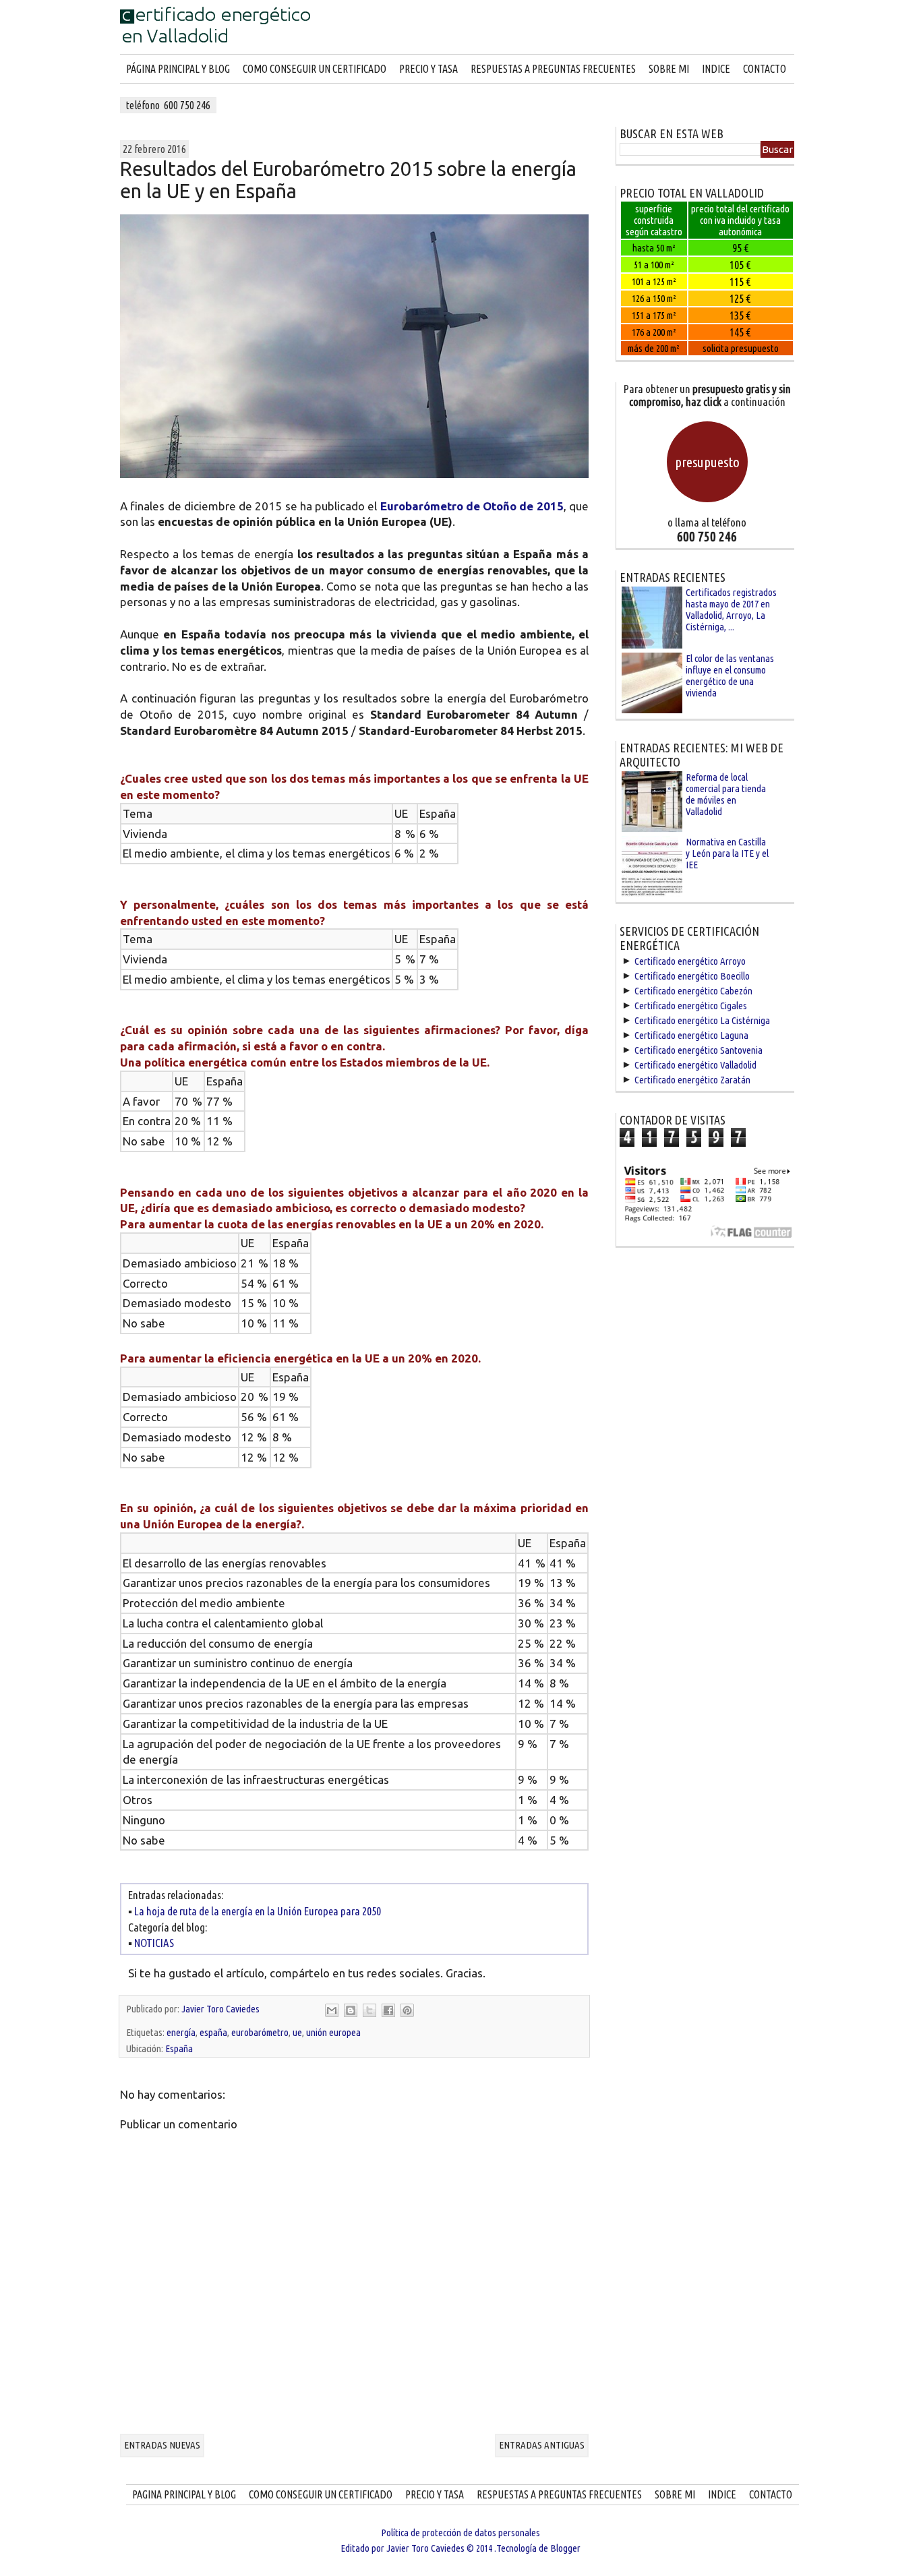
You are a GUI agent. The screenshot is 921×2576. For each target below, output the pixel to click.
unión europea (333, 2032)
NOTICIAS (154, 1943)
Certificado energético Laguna (691, 1035)
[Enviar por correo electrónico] (332, 2010)
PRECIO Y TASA (428, 69)
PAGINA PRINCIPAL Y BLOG (184, 2494)
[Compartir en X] (369, 2010)
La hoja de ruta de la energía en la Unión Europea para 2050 (258, 1911)
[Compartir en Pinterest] (407, 2010)
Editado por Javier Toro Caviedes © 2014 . (418, 2548)
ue (297, 2032)
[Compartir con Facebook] (388, 2010)
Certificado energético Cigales (691, 1006)
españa (213, 2032)
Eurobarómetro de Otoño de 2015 (472, 506)
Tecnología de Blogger (538, 2548)
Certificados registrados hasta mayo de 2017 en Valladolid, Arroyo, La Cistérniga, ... (731, 609)
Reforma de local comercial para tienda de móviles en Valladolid (726, 794)
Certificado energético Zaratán (692, 1080)
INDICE (716, 69)
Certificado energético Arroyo (690, 961)
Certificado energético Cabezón (693, 991)
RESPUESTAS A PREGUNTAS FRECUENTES (553, 69)
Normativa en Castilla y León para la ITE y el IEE (727, 853)
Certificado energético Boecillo (692, 976)
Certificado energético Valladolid (695, 1065)
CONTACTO (765, 69)
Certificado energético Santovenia (699, 1050)
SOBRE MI (669, 69)
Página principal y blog (178, 69)
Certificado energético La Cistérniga (702, 1020)
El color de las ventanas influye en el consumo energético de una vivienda (730, 676)
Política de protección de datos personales (460, 2533)
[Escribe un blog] (351, 2010)
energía (181, 2032)
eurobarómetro (260, 2032)
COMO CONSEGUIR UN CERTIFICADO (315, 69)
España (179, 2048)
